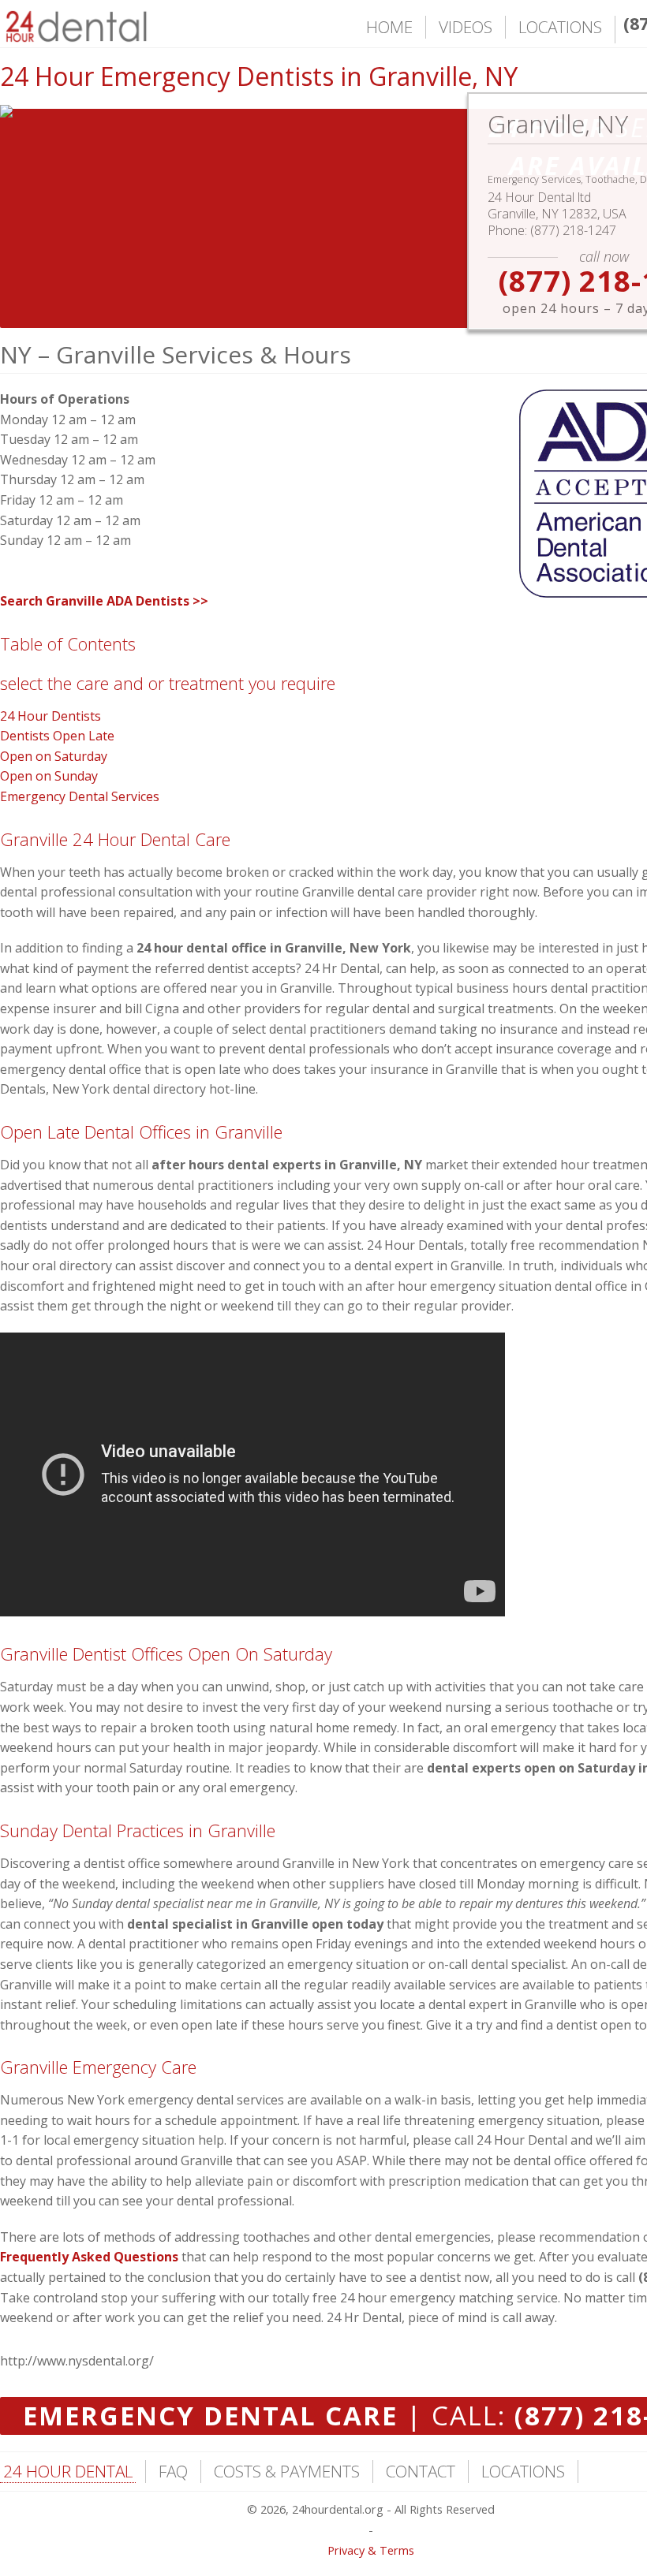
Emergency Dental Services (80, 796)
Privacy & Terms (371, 2550)
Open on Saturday (54, 756)
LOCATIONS (560, 27)
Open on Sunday (49, 776)
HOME (389, 27)
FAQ (173, 2471)
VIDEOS (466, 27)
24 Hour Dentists (50, 716)
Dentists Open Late (57, 736)
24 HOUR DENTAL (68, 2471)
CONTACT (421, 2471)
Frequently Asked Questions (89, 2257)
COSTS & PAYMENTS (287, 2471)
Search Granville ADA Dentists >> (104, 601)
